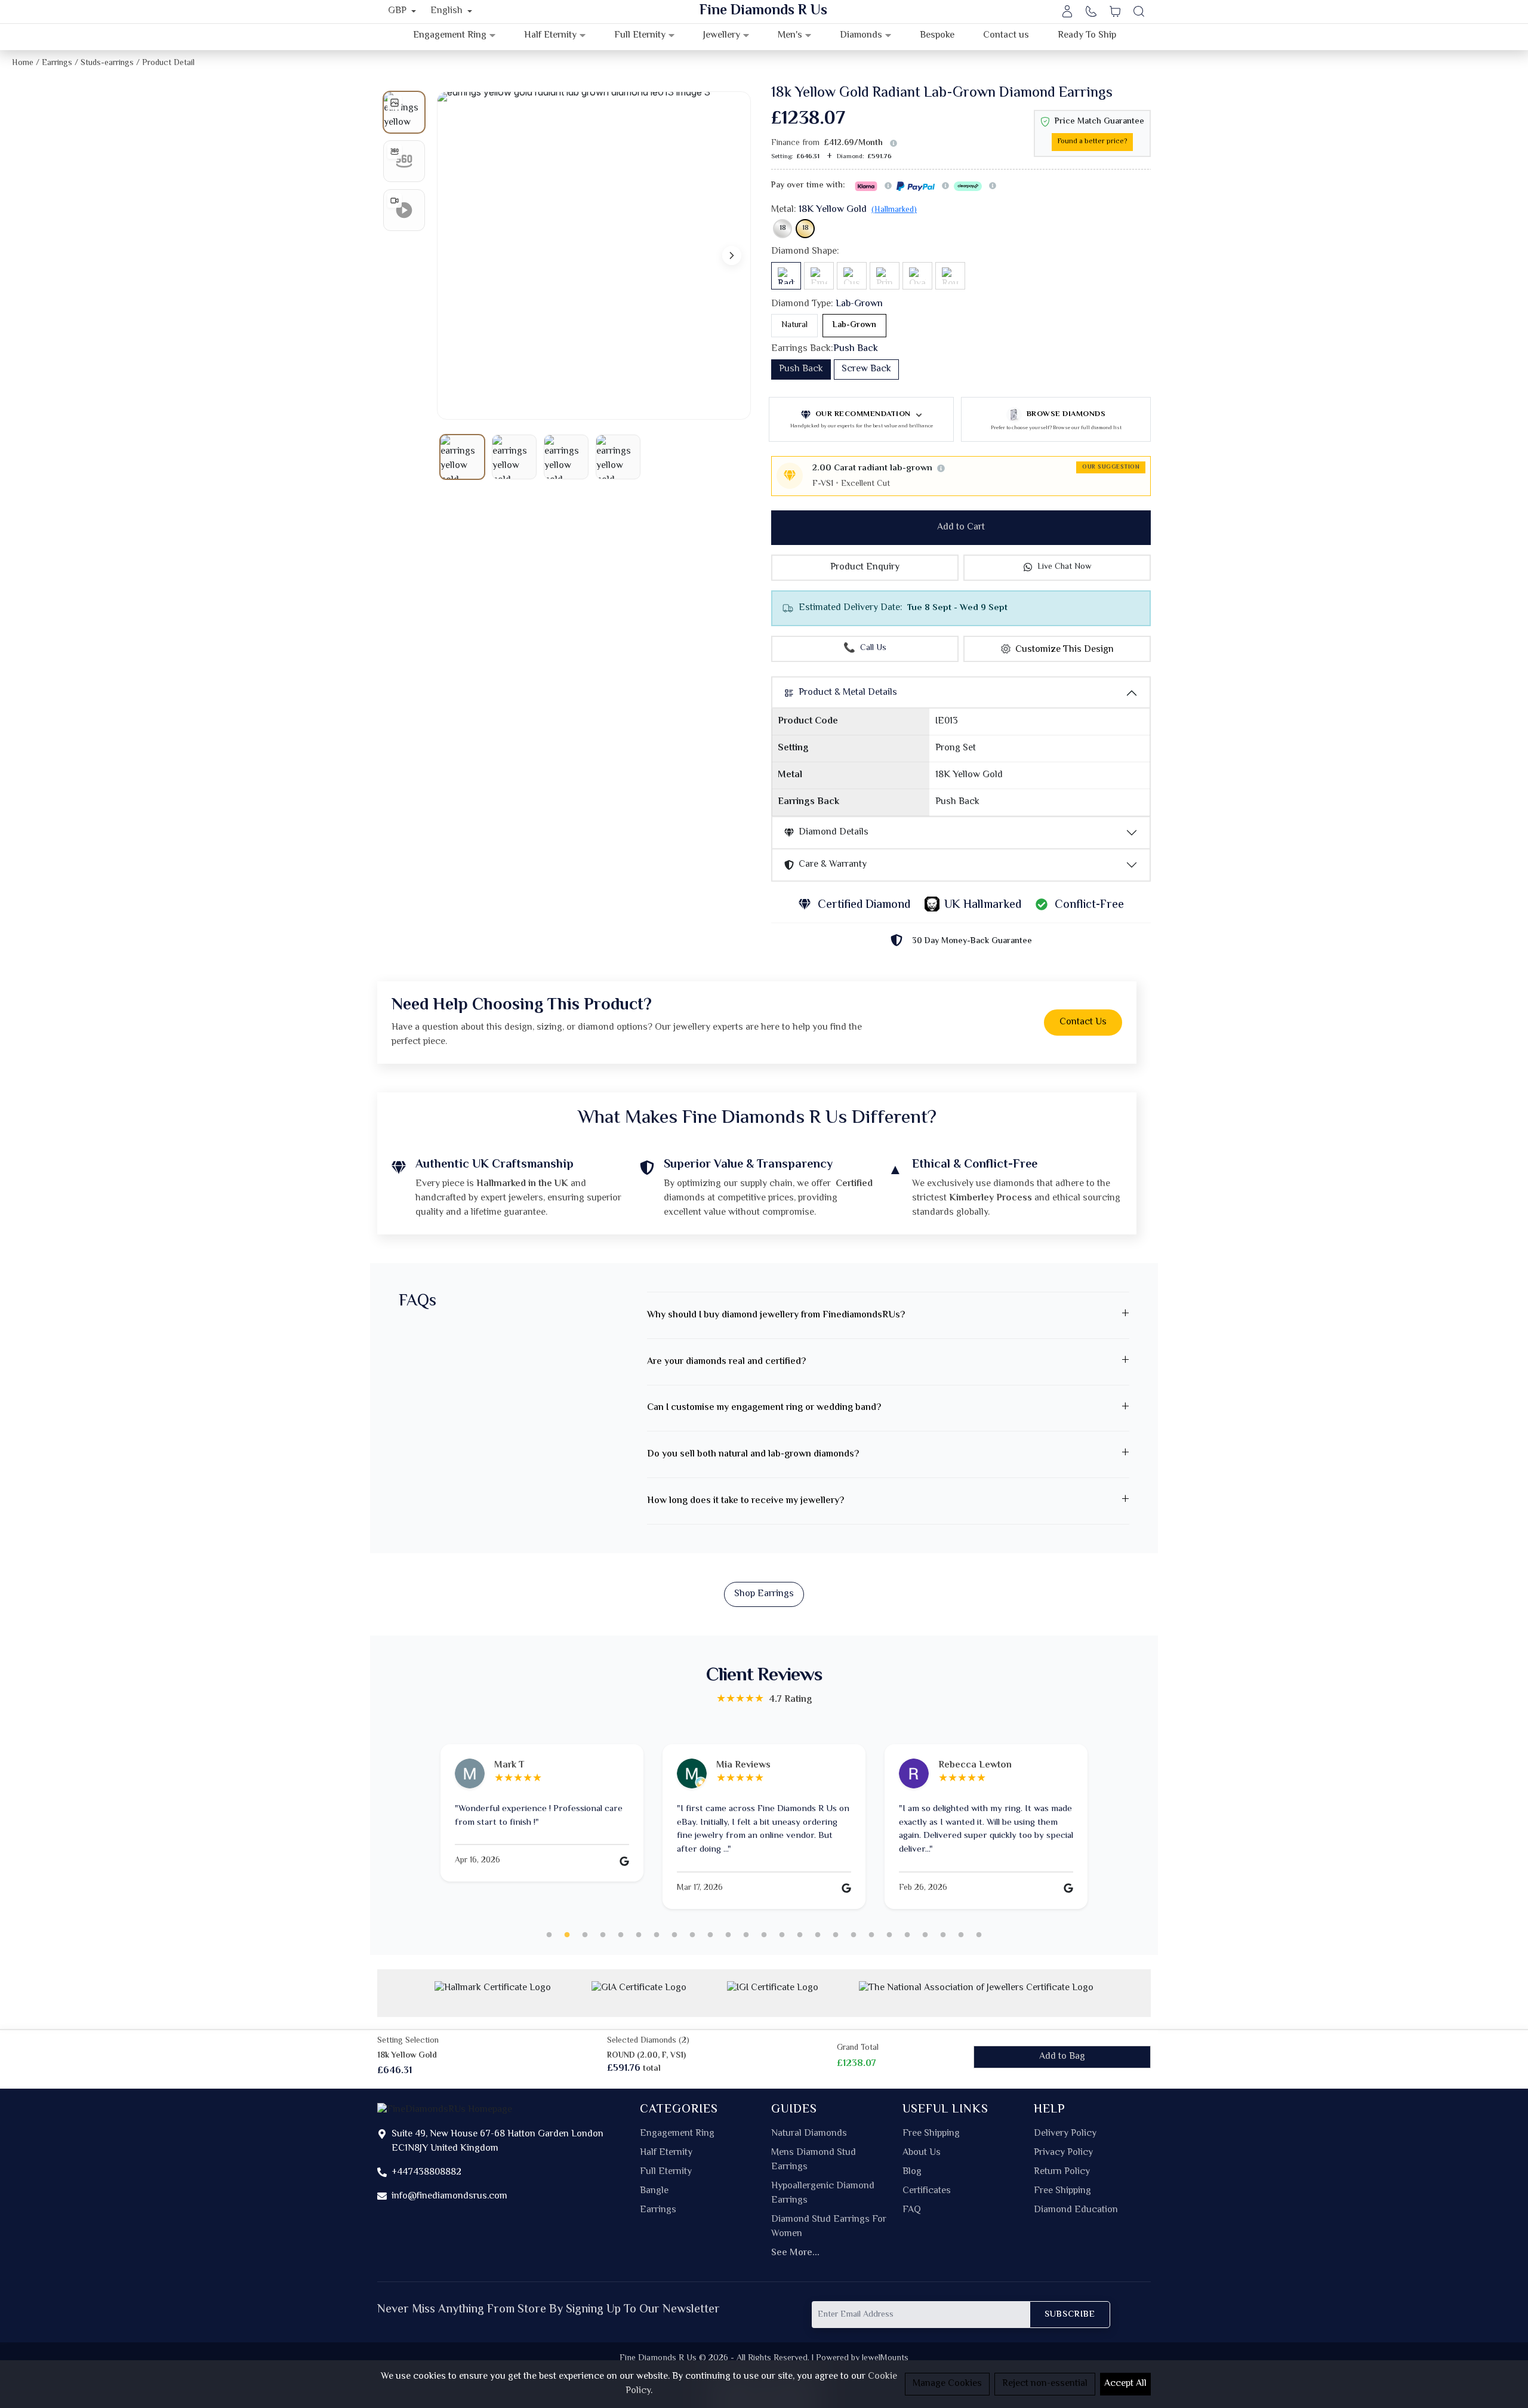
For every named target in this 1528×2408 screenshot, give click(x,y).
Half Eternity (666, 2153)
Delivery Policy (1065, 2134)
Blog (912, 2172)
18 (783, 228)
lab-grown (854, 325)
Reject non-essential (1045, 2384)
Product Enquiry (865, 567)
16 (818, 1935)
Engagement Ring (677, 2134)
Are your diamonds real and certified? (726, 1362)
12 (746, 1935)
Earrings (658, 2210)
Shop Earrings (764, 1594)
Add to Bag (1062, 2057)
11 (728, 1935)
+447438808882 (426, 2173)
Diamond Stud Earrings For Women (829, 2227)
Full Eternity (666, 2172)
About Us (922, 2153)
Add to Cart (961, 527)
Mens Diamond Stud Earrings (814, 2160)
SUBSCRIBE (1070, 2315)
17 (836, 1935)
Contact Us (1083, 1022)
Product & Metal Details (848, 693)
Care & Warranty (833, 865)
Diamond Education (1076, 2210)
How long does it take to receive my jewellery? (745, 1501)
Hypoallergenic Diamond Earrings (823, 2194)
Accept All (1125, 2384)
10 (710, 1935)
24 (961, 1935)
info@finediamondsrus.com (449, 2196)
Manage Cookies (947, 2384)
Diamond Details (834, 832)
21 (907, 1935)
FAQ (912, 2210)
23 (943, 1935)
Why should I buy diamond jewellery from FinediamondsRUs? (776, 1315)
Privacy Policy (1063, 2153)
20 (889, 1935)
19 (871, 1935)
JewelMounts (885, 2358)
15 (800, 1935)
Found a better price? (1092, 142)
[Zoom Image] (594, 255)
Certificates (927, 2191)
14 (782, 1935)
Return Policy (1062, 2172)
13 (764, 1935)
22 (925, 1935)
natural (794, 325)
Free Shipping (931, 2134)
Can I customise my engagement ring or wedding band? (764, 1408)
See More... (795, 2253)
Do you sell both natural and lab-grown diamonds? (753, 1454)
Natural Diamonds (809, 2134)
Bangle (654, 2191)
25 (979, 1935)
